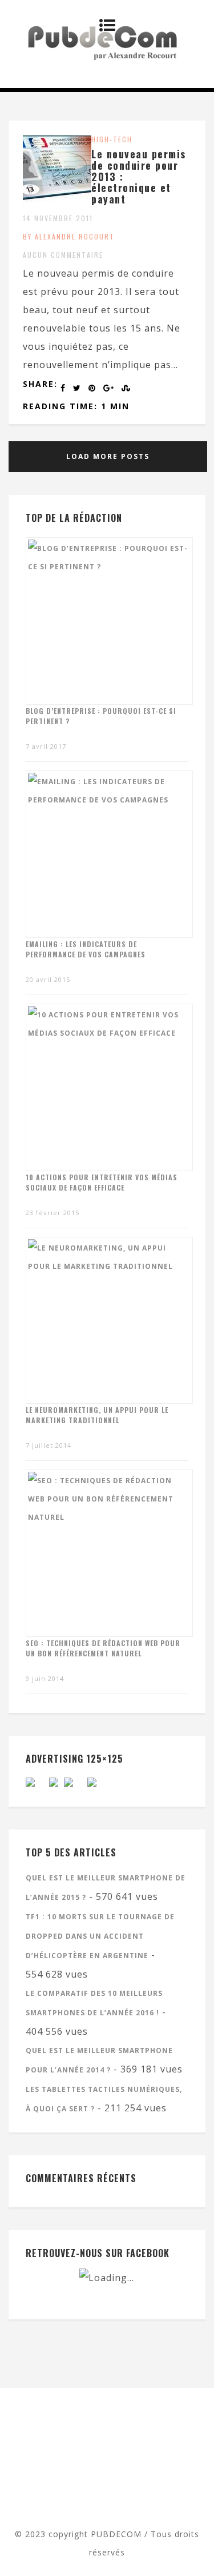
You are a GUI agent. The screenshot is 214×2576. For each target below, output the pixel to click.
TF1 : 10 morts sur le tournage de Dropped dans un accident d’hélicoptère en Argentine (100, 1936)
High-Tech (112, 139)
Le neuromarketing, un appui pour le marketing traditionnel (97, 1415)
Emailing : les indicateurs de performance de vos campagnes (86, 949)
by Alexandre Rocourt (69, 236)
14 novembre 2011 (58, 218)
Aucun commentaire (63, 255)
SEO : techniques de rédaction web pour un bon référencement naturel (103, 1648)
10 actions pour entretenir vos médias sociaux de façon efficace (102, 1182)
